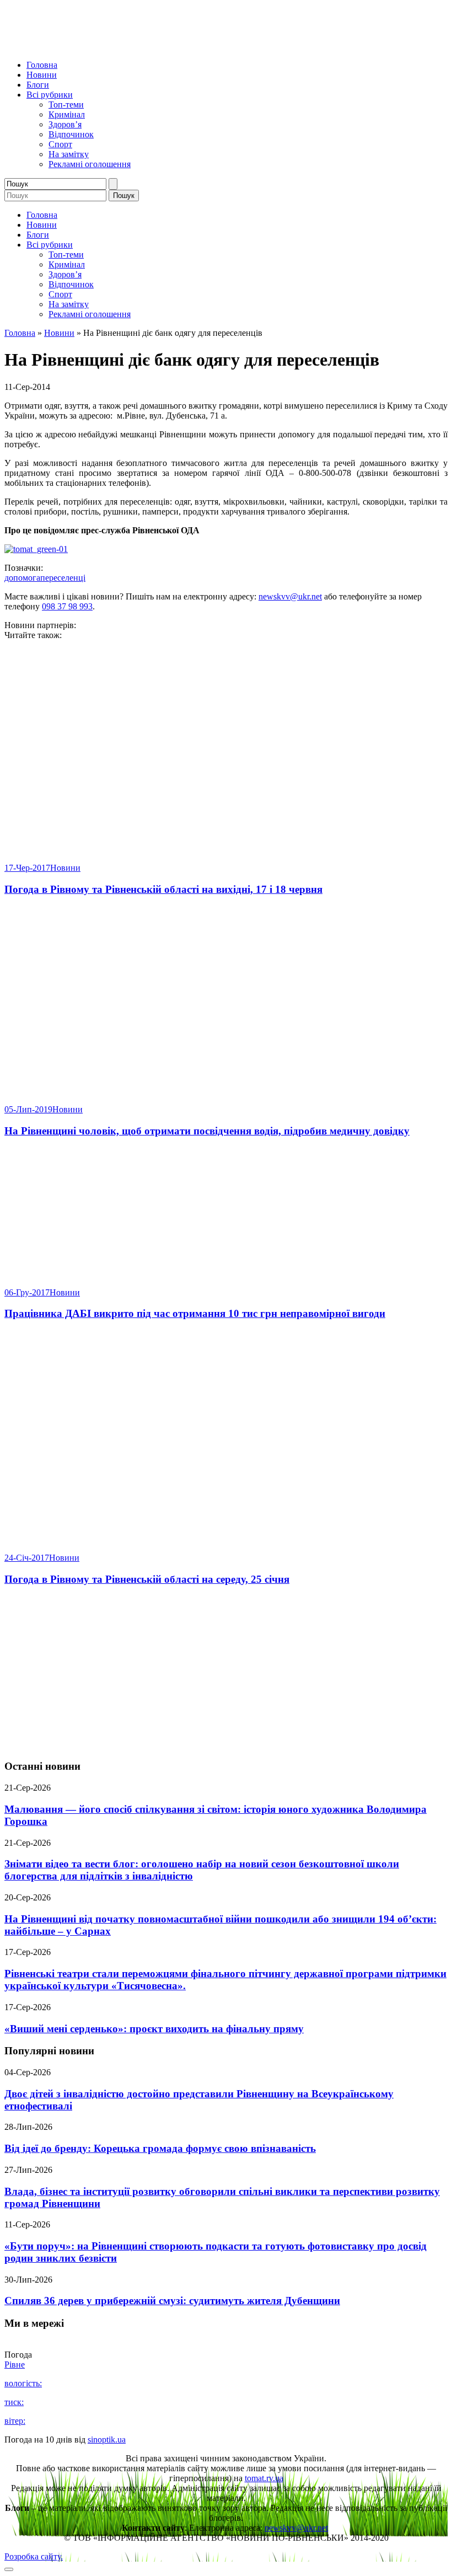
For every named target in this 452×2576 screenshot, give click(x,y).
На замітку (69, 154)
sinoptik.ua (107, 2440)
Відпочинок (71, 134)
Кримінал (67, 114)
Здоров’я (65, 124)
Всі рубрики (50, 95)
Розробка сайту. (34, 2556)
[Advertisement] (226, 1673)
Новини (42, 75)
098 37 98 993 (67, 606)
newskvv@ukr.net (290, 596)
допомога (22, 578)
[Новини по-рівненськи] (142, 46)
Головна (42, 65)
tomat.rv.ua (264, 2478)
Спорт (60, 144)
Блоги (38, 85)
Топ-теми (66, 105)
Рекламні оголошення (90, 164)
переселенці (63, 578)
